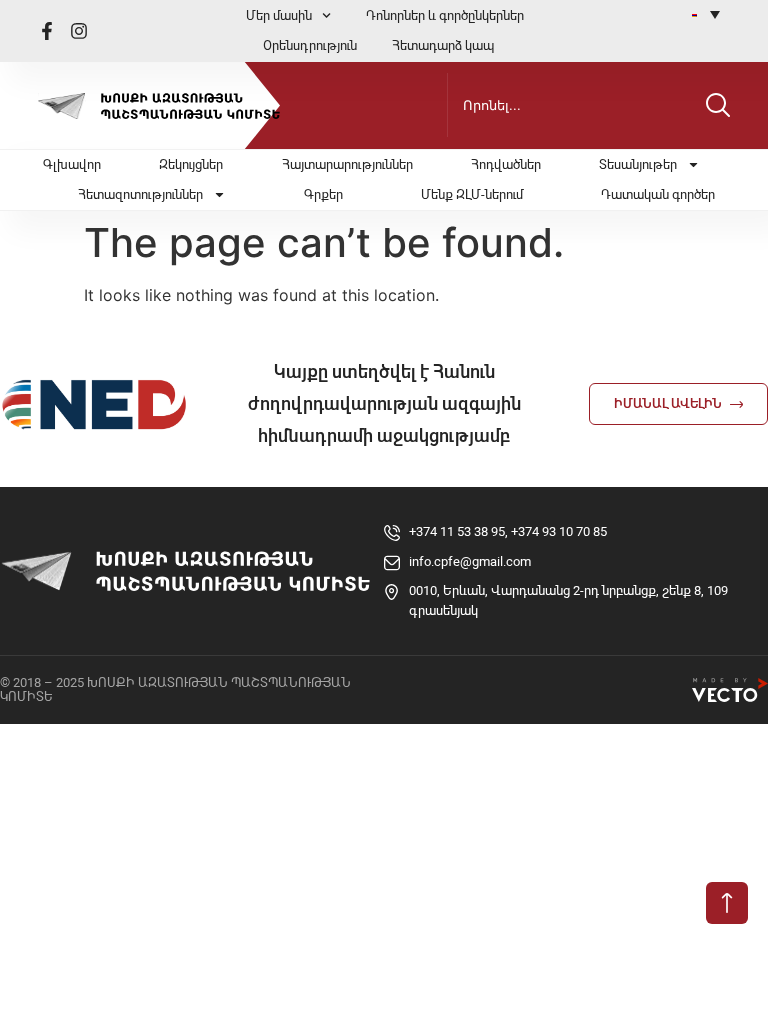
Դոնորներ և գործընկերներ (445, 15)
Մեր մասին (279, 15)
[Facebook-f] (47, 31)
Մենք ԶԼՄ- (472, 194)
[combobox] (572, 105)
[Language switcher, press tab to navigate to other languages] (706, 14)
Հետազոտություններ (140, 194)
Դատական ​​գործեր (658, 194)
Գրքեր (323, 194)
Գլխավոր (72, 164)
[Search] (718, 105)
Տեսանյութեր (638, 164)
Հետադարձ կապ (443, 45)
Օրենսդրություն (310, 45)
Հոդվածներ (506, 164)
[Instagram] (79, 31)
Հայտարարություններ (347, 164)
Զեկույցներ (191, 164)
